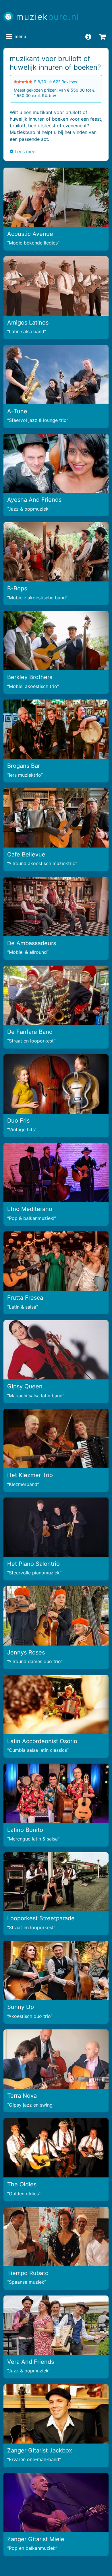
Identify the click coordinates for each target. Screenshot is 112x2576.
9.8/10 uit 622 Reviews (55, 82)
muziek (48, 17)
